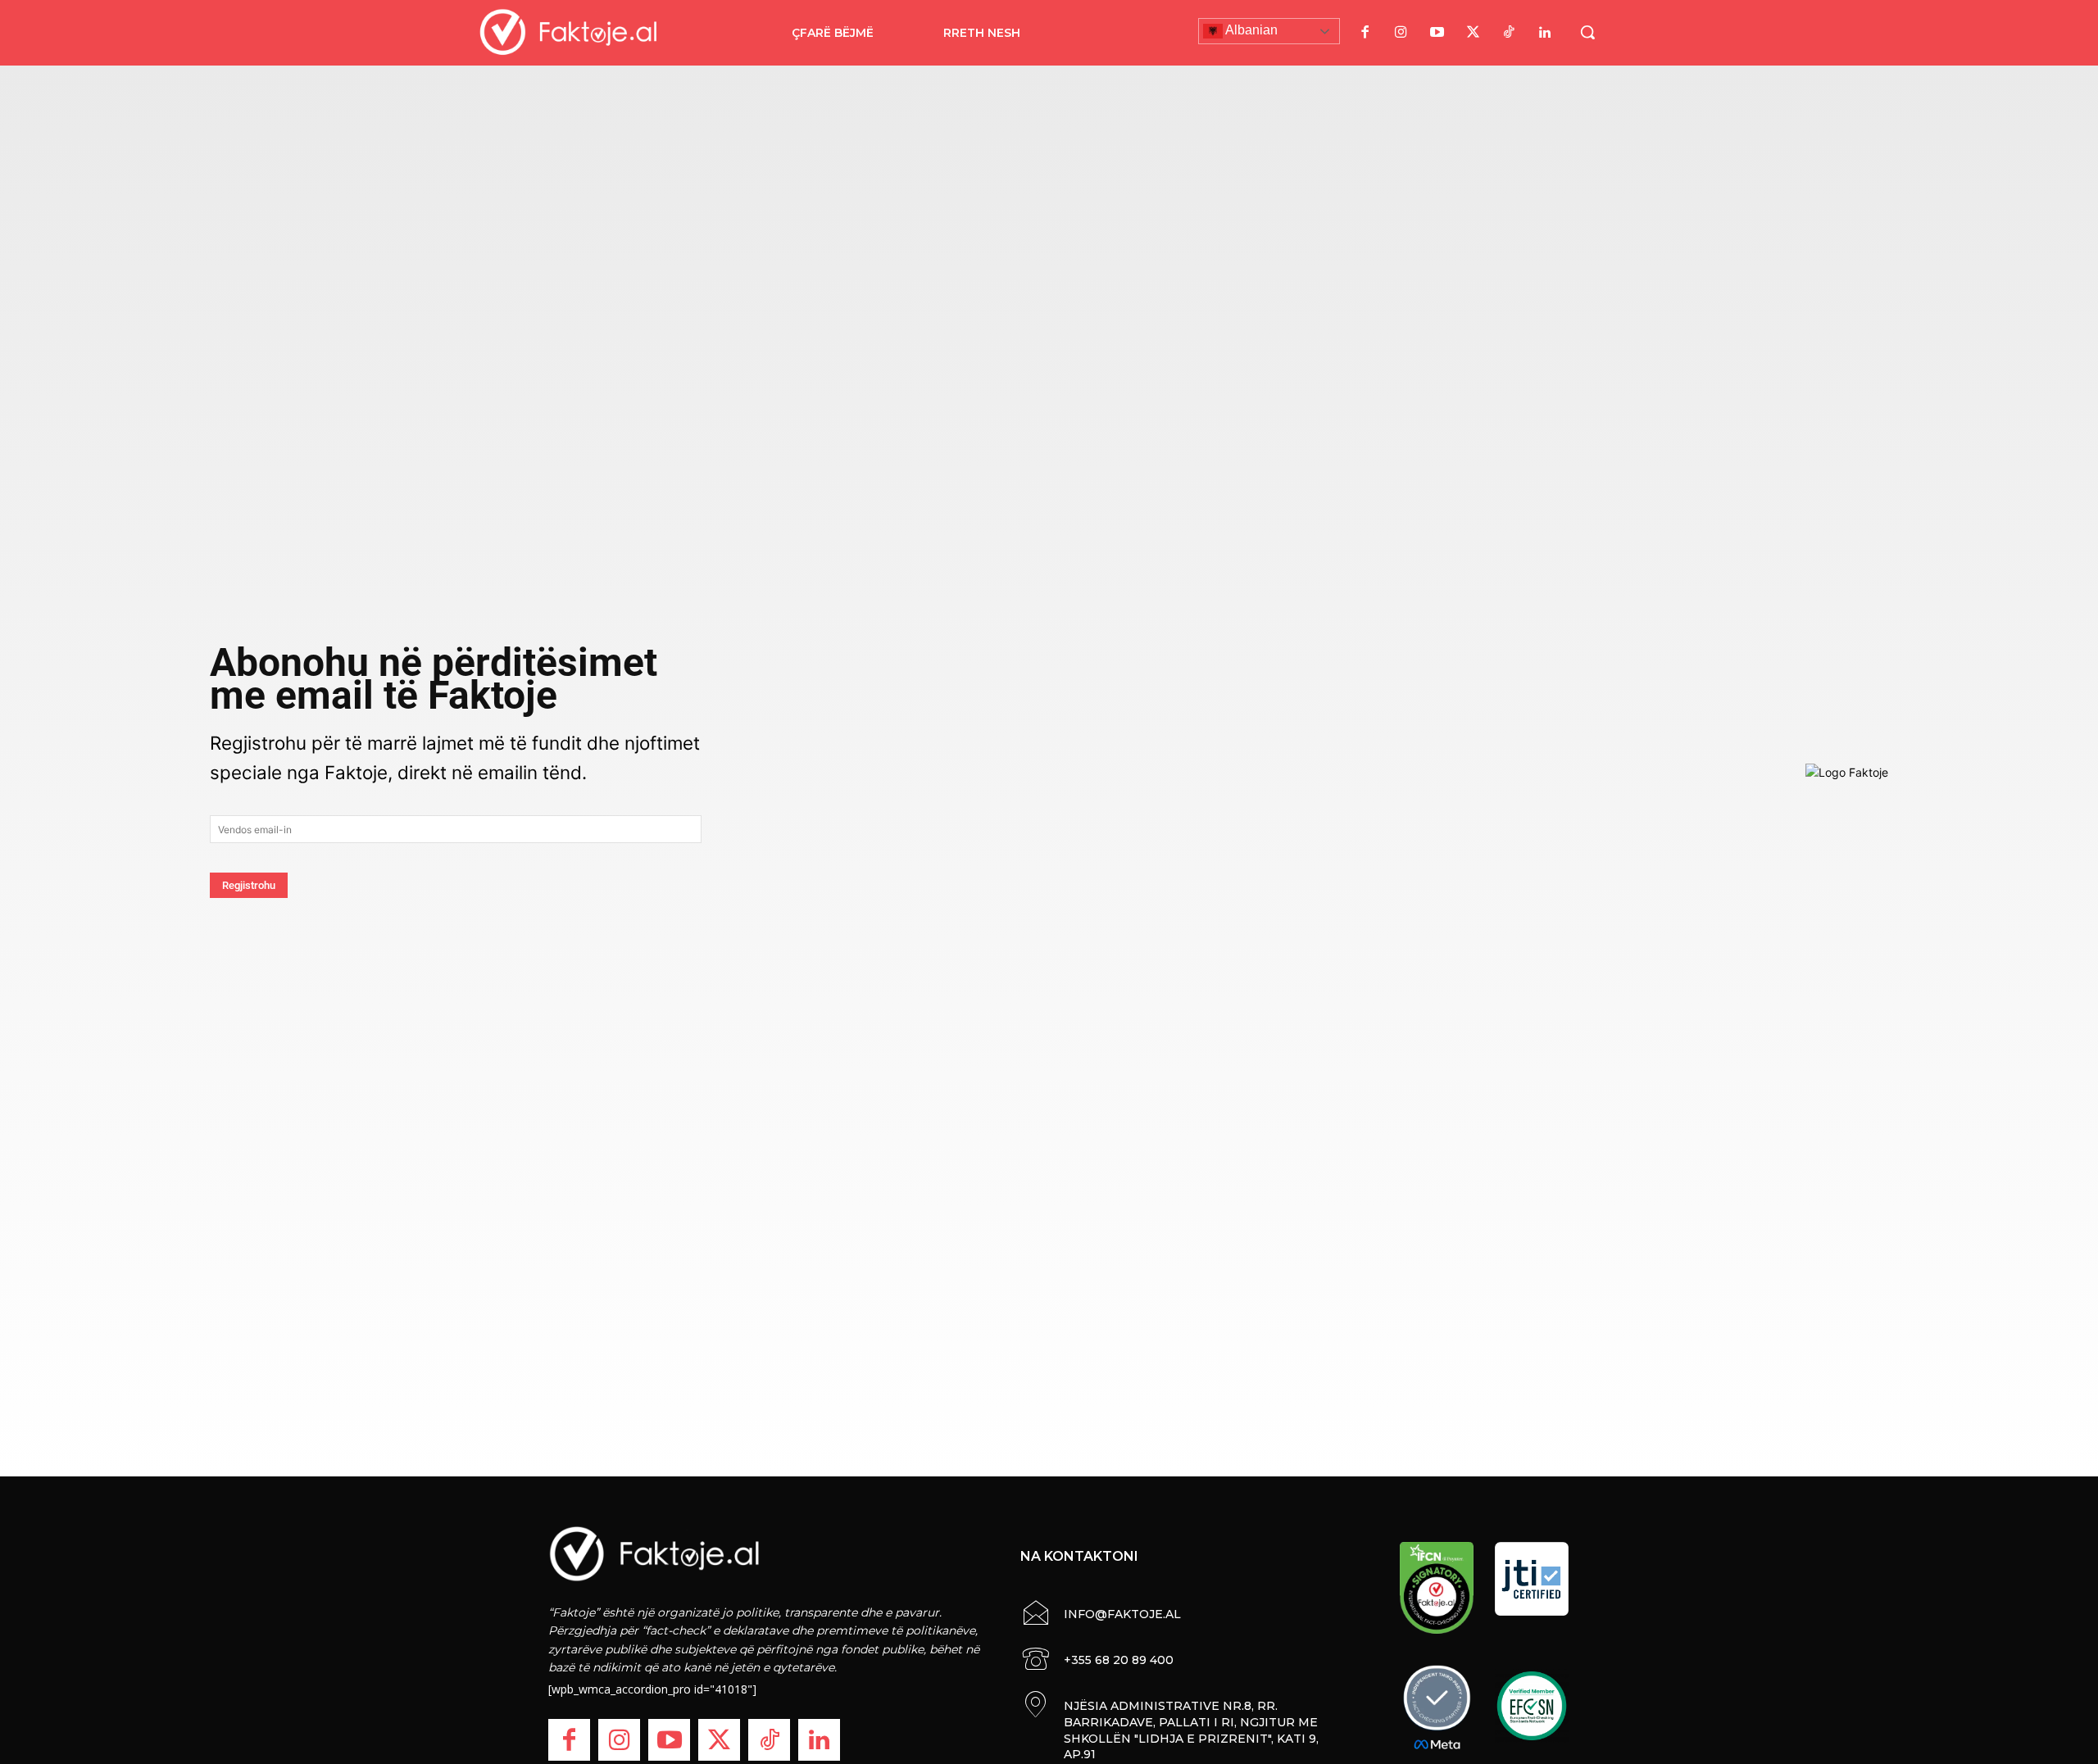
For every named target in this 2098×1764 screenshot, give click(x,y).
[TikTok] (1509, 33)
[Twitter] (1473, 33)
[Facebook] (1365, 33)
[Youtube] (1437, 33)
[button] (1587, 32)
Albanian (1250, 30)
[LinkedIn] (1545, 33)
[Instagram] (1401, 33)
